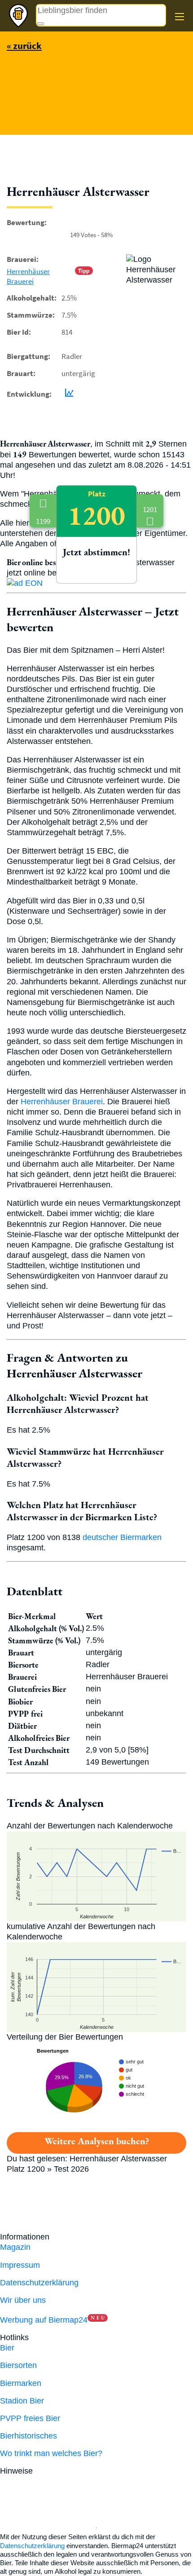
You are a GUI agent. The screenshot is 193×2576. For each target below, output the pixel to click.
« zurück (24, 46)
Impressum (20, 2265)
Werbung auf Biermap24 (44, 2320)
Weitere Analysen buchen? (97, 2141)
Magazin (15, 2247)
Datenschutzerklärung (39, 2283)
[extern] (64, 2471)
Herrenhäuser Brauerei (28, 276)
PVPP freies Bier (30, 2418)
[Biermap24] (18, 16)
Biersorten (18, 2365)
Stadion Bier (22, 2401)
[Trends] (67, 394)
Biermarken (21, 2383)
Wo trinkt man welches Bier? (51, 2453)
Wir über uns (23, 2300)
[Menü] (180, 17)
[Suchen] (40, 24)
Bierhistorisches (29, 2436)
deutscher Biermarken (122, 1537)
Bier (7, 2348)
